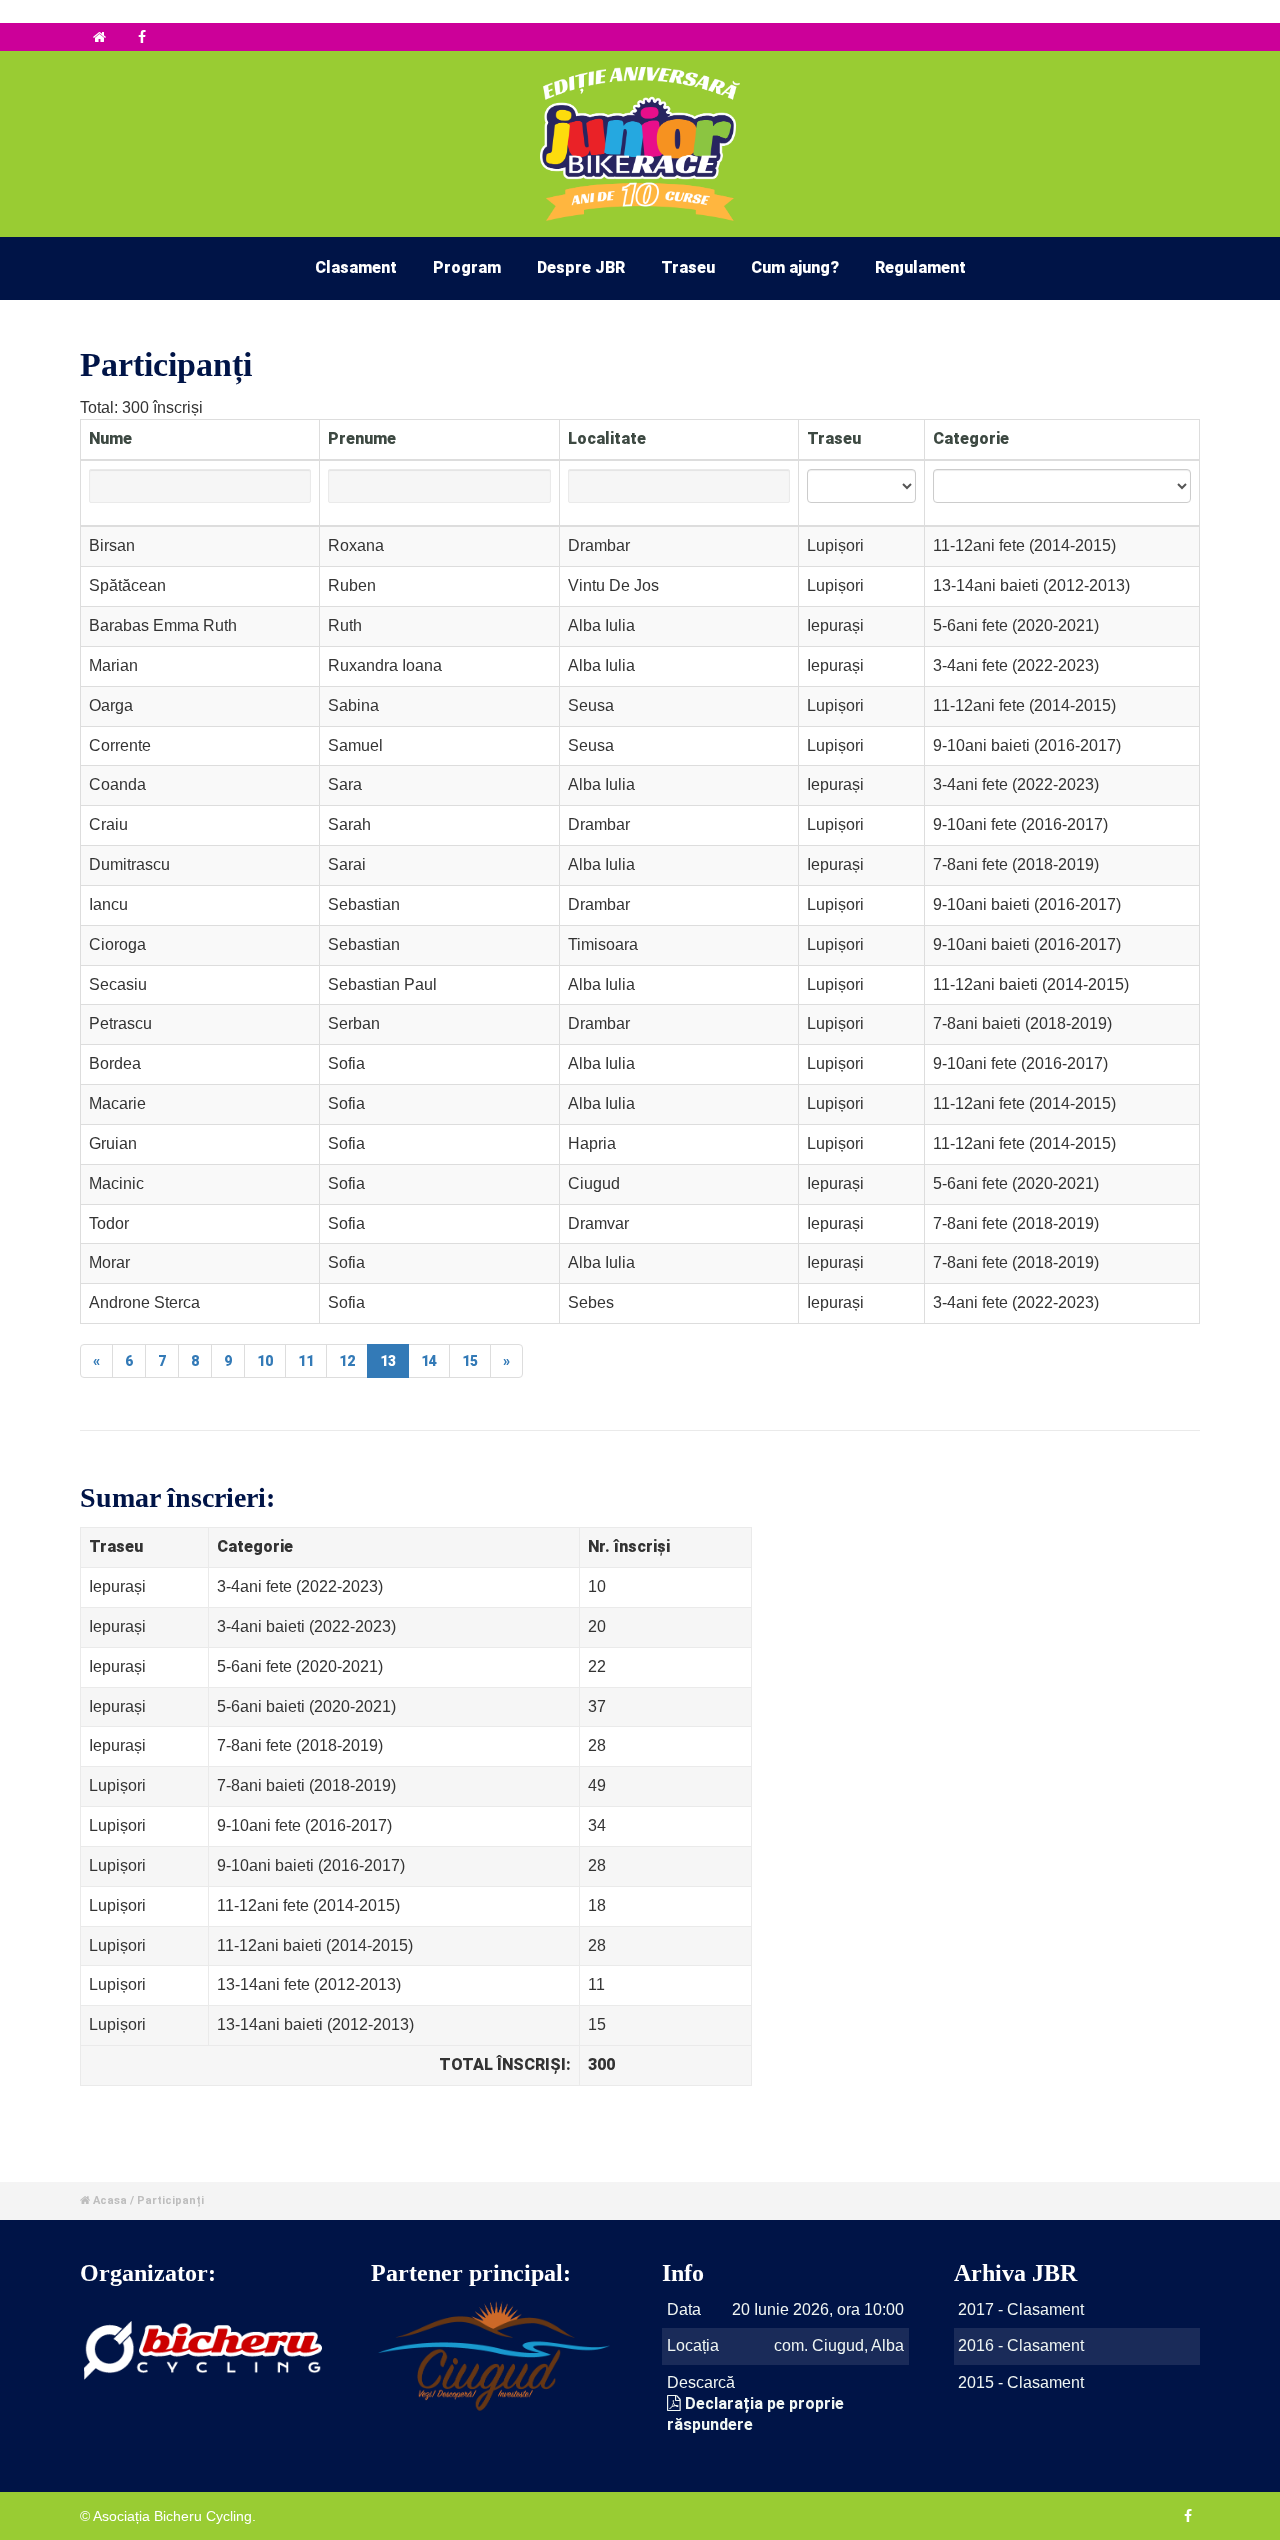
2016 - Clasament (1021, 2345)
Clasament (356, 267)
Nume (110, 438)
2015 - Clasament (1021, 2382)
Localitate (607, 438)
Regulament (920, 267)
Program (467, 267)
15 (470, 1361)
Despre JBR (581, 267)
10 (265, 1361)
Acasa (110, 2200)
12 (347, 1361)
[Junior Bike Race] (101, 37)
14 (429, 1361)
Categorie (971, 438)
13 (388, 1361)
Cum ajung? (795, 267)
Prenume (362, 438)
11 (306, 1361)
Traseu (688, 267)
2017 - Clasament (1021, 2309)
